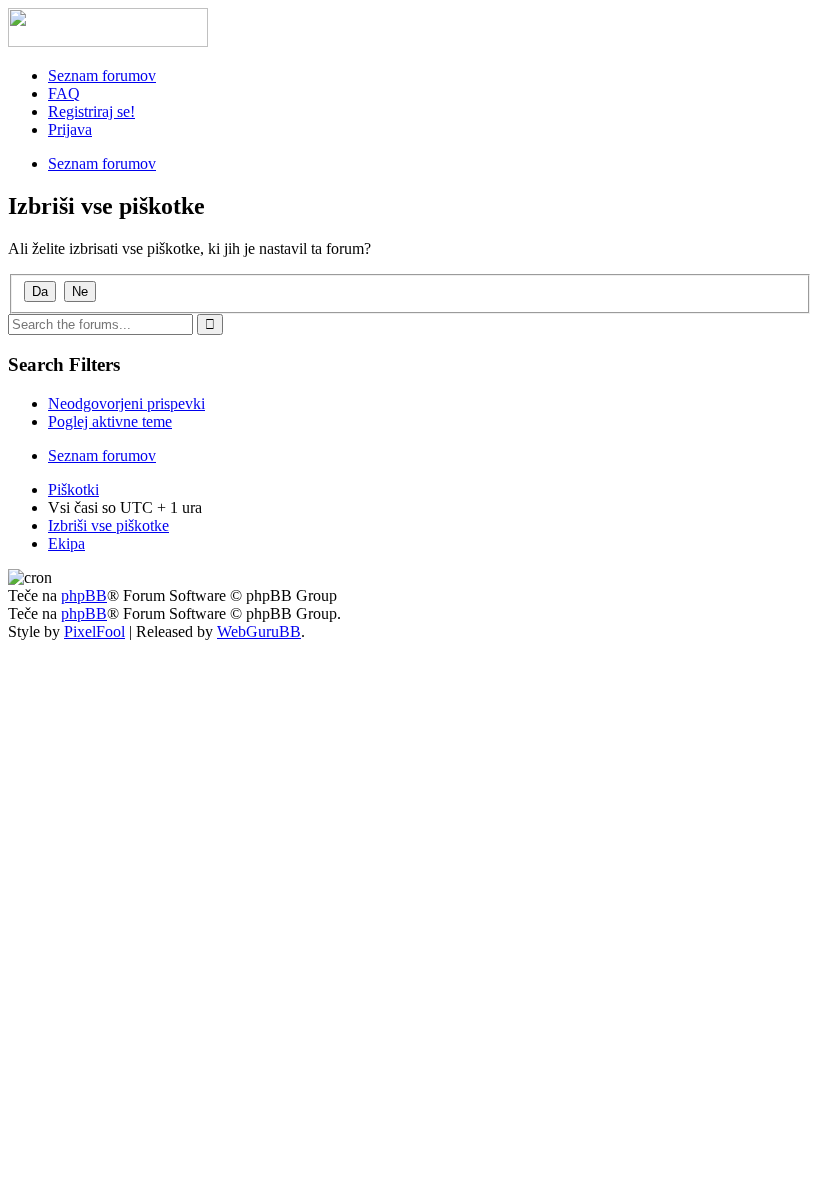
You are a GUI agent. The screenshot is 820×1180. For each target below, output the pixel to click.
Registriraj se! (91, 111)
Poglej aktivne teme (110, 421)
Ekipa (66, 543)
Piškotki (73, 489)
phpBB (84, 595)
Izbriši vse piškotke (108, 525)
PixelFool (94, 631)
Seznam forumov (102, 75)
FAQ (64, 93)
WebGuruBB (259, 631)
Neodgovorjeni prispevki (126, 403)
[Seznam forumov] (108, 41)
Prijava (70, 129)
